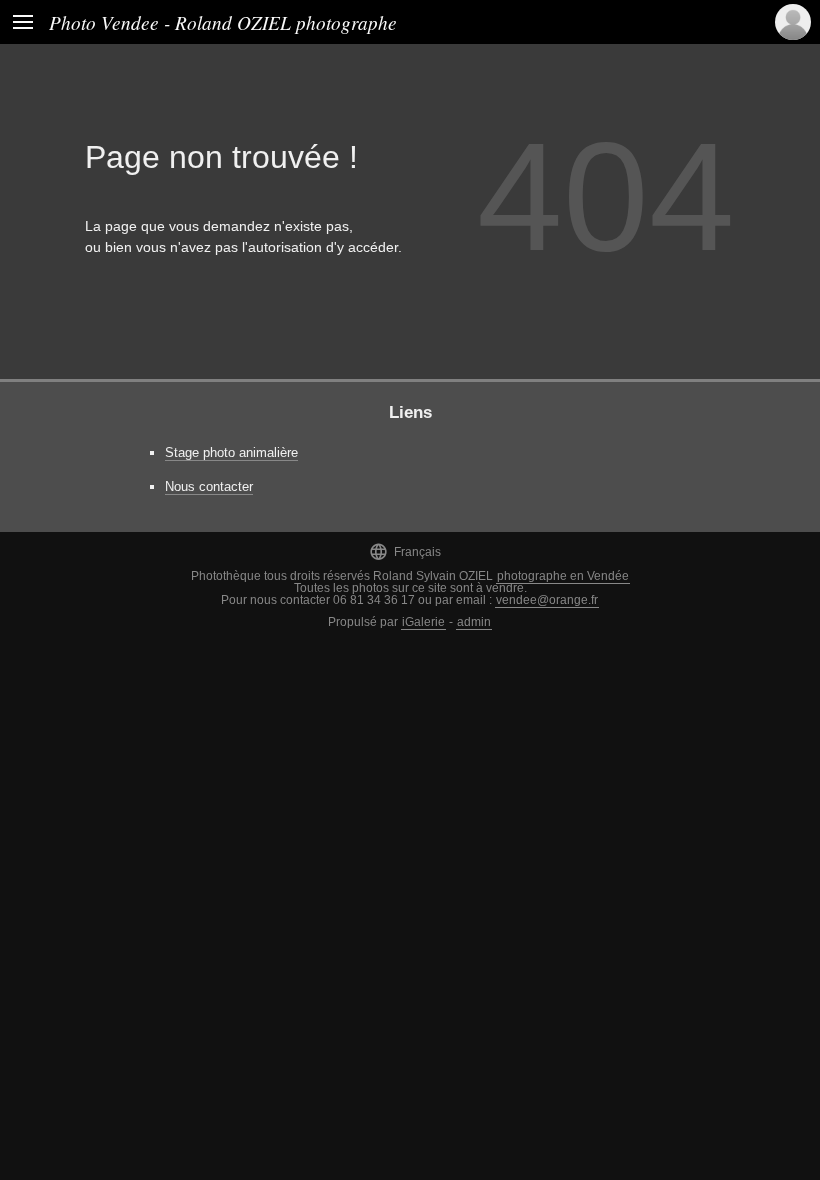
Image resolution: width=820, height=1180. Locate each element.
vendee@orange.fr (547, 600)
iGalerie (423, 622)
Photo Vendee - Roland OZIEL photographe (223, 22)
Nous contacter (209, 486)
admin (474, 622)
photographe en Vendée (563, 576)
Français (405, 551)
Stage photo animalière (231, 452)
